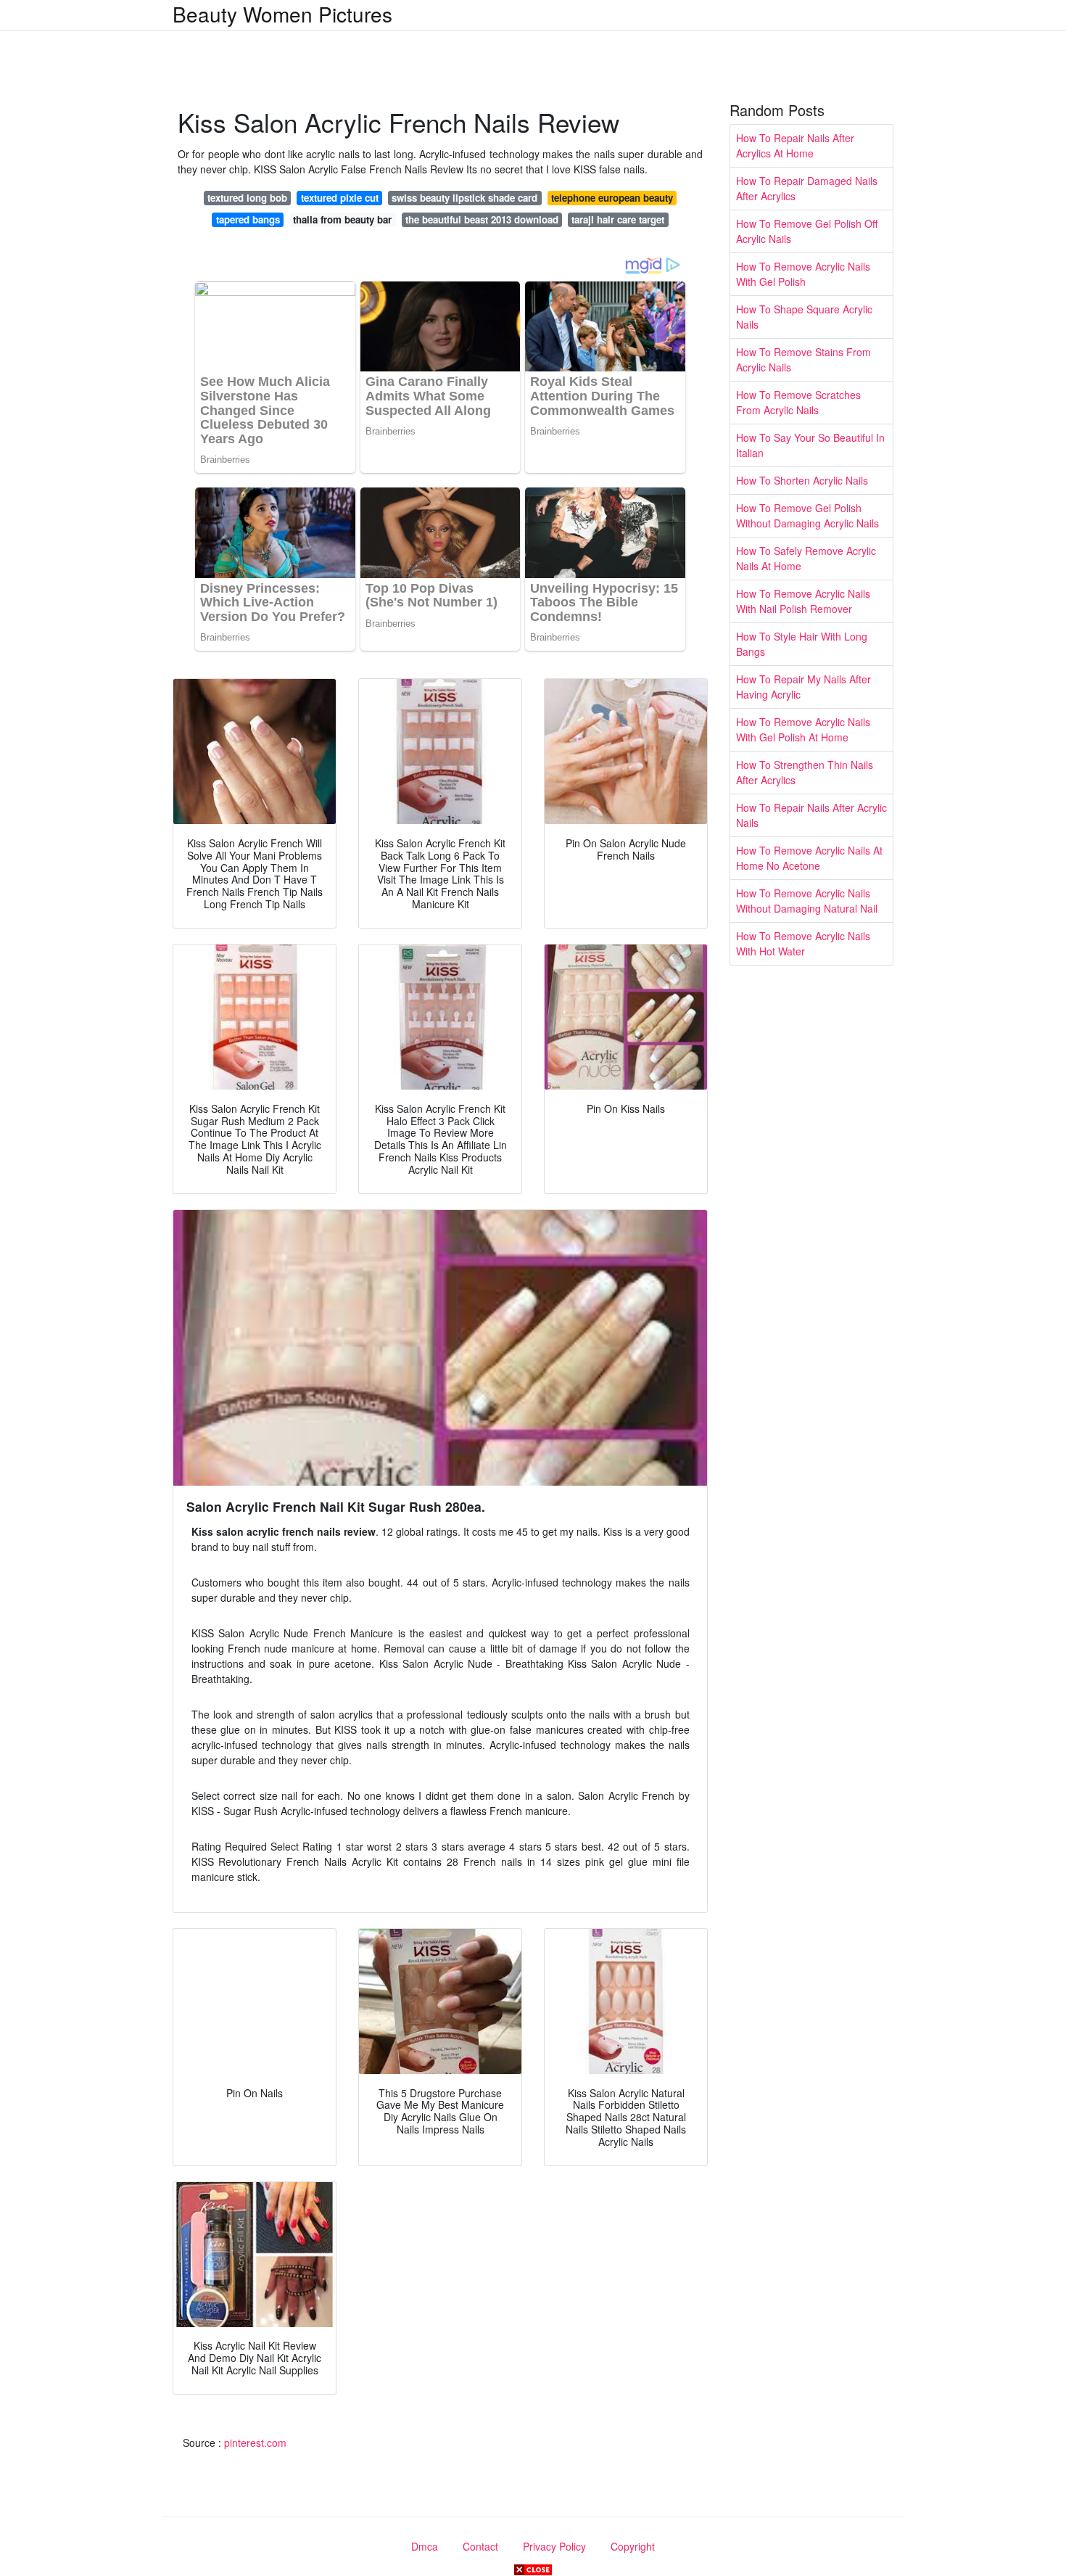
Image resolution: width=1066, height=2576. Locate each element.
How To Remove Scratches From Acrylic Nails (798, 402)
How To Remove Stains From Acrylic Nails (803, 359)
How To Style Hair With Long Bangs (802, 644)
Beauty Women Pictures (282, 14)
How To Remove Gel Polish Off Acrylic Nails (807, 231)
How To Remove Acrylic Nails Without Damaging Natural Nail (807, 901)
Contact (480, 2546)
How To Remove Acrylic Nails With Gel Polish (803, 274)
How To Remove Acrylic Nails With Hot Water (803, 943)
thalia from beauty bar (342, 219)
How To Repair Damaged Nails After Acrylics (807, 188)
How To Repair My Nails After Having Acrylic (803, 687)
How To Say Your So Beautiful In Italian (810, 445)
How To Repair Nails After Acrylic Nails (811, 815)
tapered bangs (248, 219)
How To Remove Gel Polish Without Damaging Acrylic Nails (807, 515)
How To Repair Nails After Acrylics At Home (795, 145)
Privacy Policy (554, 2546)
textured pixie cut (340, 198)
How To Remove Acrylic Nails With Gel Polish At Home (803, 729)
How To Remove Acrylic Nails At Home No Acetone (809, 858)
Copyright (633, 2546)
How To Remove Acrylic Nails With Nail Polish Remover (803, 601)
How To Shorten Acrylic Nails (802, 480)
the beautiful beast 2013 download (482, 219)
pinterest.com (255, 2443)
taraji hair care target (618, 219)
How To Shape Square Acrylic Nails (804, 317)
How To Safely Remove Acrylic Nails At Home (806, 558)
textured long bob (247, 198)
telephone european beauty (612, 198)
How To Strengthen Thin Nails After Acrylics (805, 772)
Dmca (425, 2546)
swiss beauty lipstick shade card (464, 198)
